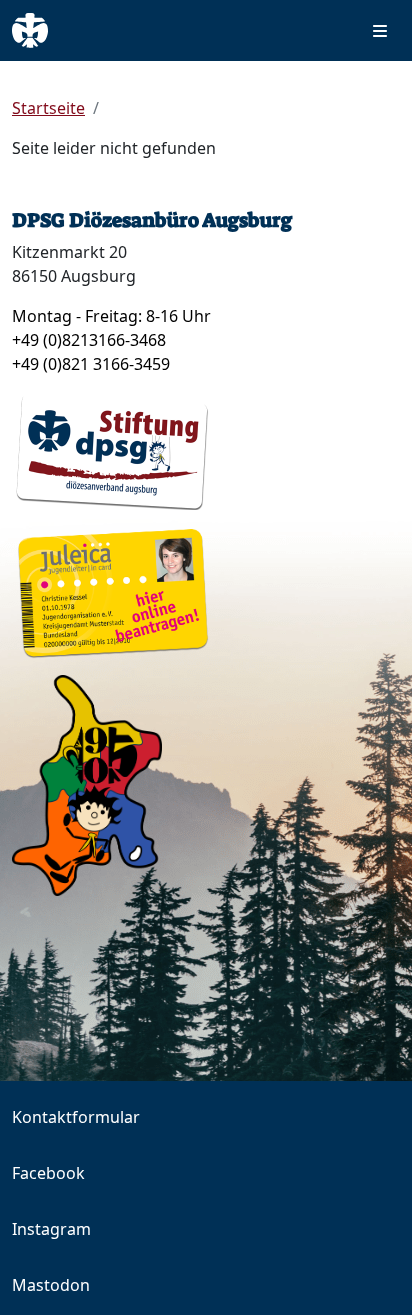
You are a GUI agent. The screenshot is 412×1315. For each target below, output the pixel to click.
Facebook (48, 1173)
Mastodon (51, 1285)
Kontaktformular (76, 1117)
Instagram (51, 1229)
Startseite (48, 108)
